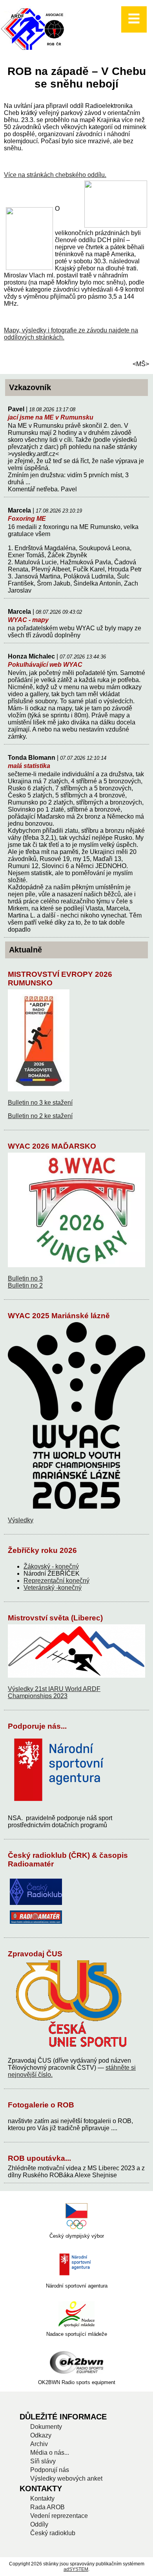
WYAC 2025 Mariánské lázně (59, 1316)
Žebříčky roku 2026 (42, 1550)
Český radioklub (53, 2533)
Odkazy (41, 2435)
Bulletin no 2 (25, 1285)
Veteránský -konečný (53, 1588)
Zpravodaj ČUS (35, 1954)
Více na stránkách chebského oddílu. (55, 175)
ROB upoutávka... (39, 2158)
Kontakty (42, 2498)
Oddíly (39, 2524)
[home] (34, 50)
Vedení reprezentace (59, 2516)
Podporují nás (50, 2470)
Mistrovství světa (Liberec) (55, 1618)
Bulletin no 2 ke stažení (40, 1116)
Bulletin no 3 (25, 1278)
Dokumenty (46, 2427)
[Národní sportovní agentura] (76, 2265)
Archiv (39, 2444)
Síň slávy (43, 2461)
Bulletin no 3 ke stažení (40, 1103)
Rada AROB (47, 2507)
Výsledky (21, 1520)
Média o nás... (50, 2453)
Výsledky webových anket (66, 2478)
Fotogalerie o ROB (41, 2105)
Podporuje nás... (37, 1726)
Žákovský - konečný (51, 1566)
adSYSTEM (76, 2569)
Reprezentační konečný (56, 1581)
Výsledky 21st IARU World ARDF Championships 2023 (54, 1692)
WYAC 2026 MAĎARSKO (52, 1146)
